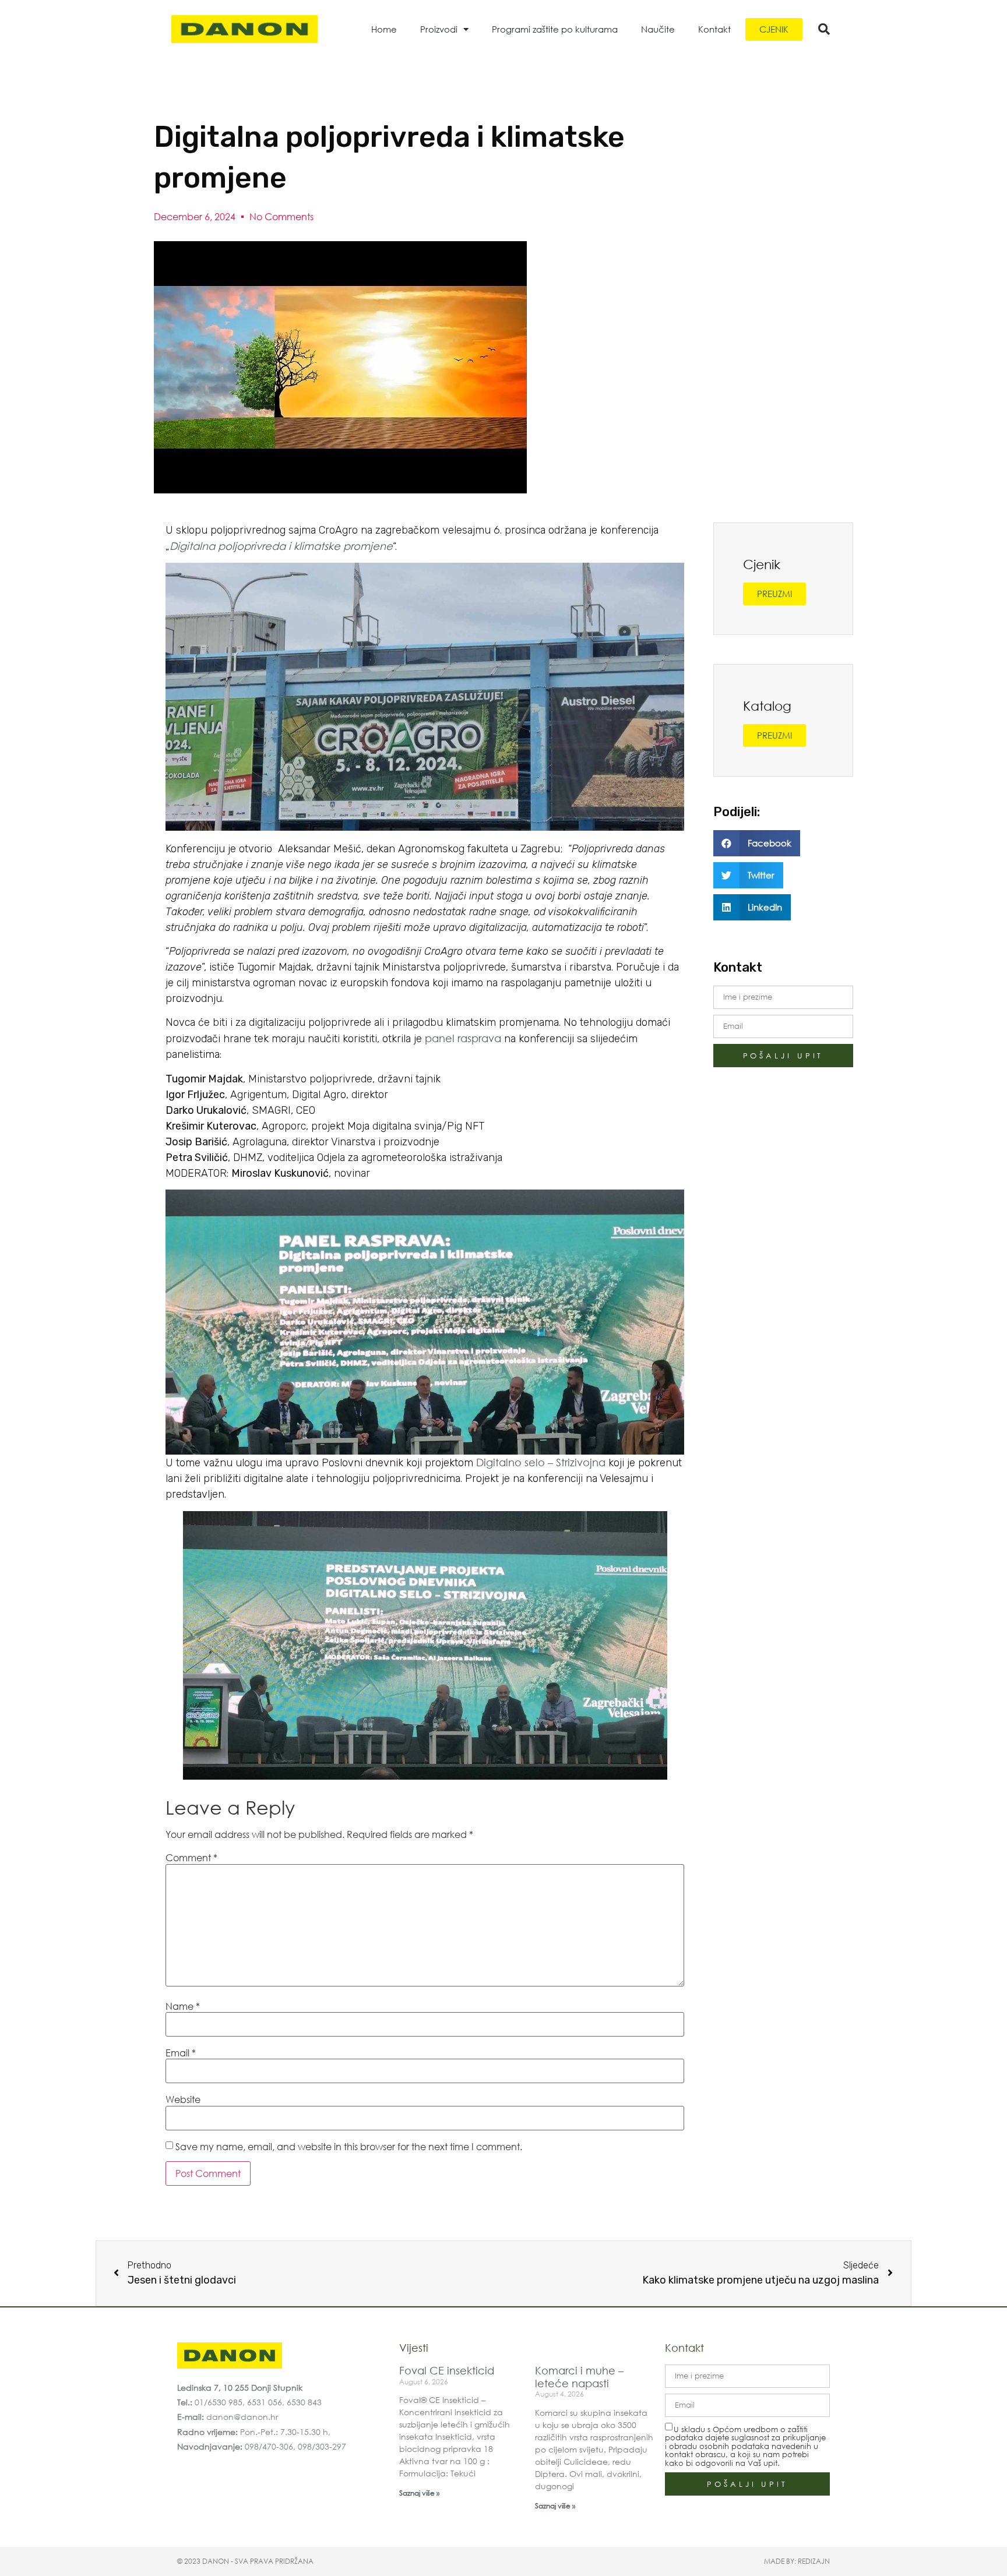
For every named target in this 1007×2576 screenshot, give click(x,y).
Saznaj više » (419, 2493)
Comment (191, 1858)
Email (181, 2053)
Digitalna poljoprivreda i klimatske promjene (281, 546)
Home (384, 29)
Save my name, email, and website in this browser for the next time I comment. (349, 2147)
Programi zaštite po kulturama (555, 29)
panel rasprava (464, 1038)
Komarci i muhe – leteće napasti (579, 2377)
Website (183, 2099)
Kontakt (714, 29)
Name (183, 2006)
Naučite (658, 29)
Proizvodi (439, 29)
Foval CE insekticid (447, 2370)
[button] (824, 29)
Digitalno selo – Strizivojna (541, 1462)
